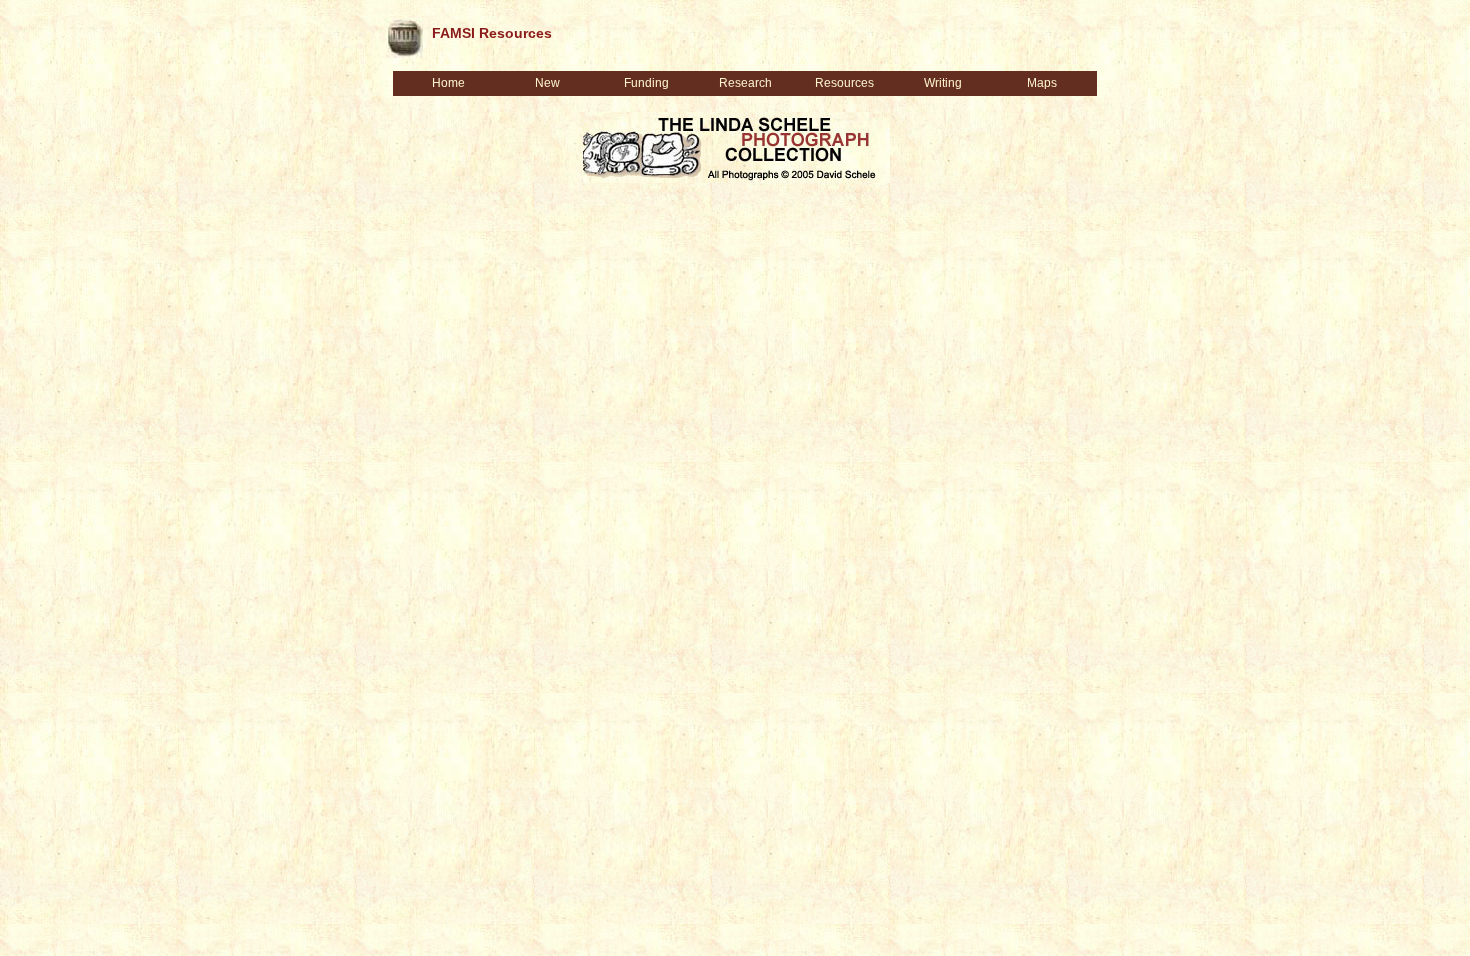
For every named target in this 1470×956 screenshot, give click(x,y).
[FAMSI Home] (404, 34)
